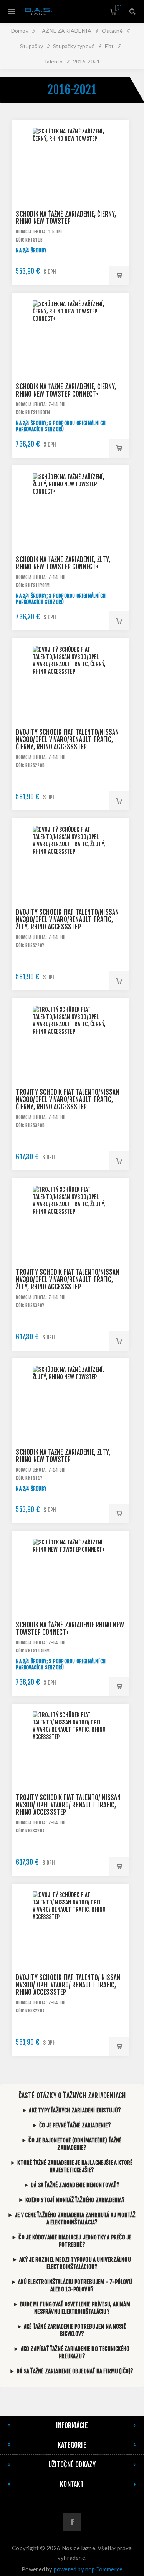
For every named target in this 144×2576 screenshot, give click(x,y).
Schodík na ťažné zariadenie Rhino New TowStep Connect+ (70, 1629)
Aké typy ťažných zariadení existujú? (75, 2110)
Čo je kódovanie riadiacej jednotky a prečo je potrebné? (75, 2241)
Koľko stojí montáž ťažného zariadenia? (75, 2200)
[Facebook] (72, 2522)
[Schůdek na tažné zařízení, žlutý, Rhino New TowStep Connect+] (70, 524)
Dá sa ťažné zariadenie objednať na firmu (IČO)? (75, 2371)
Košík (118, 8)
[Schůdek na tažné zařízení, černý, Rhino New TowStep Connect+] (70, 351)
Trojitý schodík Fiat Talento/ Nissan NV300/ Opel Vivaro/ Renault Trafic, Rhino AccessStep (68, 1805)
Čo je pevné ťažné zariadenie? (75, 2125)
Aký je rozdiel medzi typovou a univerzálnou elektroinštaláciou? (75, 2263)
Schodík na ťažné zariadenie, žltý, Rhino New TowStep (63, 1456)
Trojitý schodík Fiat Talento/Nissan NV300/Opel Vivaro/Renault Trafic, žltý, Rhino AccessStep (67, 1280)
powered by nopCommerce (88, 2569)
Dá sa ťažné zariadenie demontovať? (75, 2185)
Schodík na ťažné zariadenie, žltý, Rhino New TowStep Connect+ (63, 563)
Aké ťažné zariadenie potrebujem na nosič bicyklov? (75, 2330)
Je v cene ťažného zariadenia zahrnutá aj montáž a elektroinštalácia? (75, 2219)
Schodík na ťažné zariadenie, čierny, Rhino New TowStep (66, 218)
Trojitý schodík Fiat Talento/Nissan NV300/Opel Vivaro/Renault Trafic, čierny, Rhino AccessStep (67, 1100)
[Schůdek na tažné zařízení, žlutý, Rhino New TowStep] (70, 1417)
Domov (20, 31)
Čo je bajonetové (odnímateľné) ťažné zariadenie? (75, 2144)
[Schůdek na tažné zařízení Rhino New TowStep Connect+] (70, 1589)
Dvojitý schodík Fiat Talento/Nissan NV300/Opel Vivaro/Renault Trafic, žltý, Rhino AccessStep (67, 920)
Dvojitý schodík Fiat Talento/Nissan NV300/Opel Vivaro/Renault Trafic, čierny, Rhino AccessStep (67, 739)
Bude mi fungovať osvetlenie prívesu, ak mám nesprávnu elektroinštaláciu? (75, 2308)
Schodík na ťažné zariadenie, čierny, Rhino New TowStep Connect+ (66, 390)
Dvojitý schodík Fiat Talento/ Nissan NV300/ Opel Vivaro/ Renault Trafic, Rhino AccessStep (68, 1985)
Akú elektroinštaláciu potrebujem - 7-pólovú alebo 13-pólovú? (75, 2286)
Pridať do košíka (119, 275)
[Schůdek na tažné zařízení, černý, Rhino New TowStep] (70, 178)
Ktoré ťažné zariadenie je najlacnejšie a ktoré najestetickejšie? (75, 2166)
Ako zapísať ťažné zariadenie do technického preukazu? (75, 2353)
